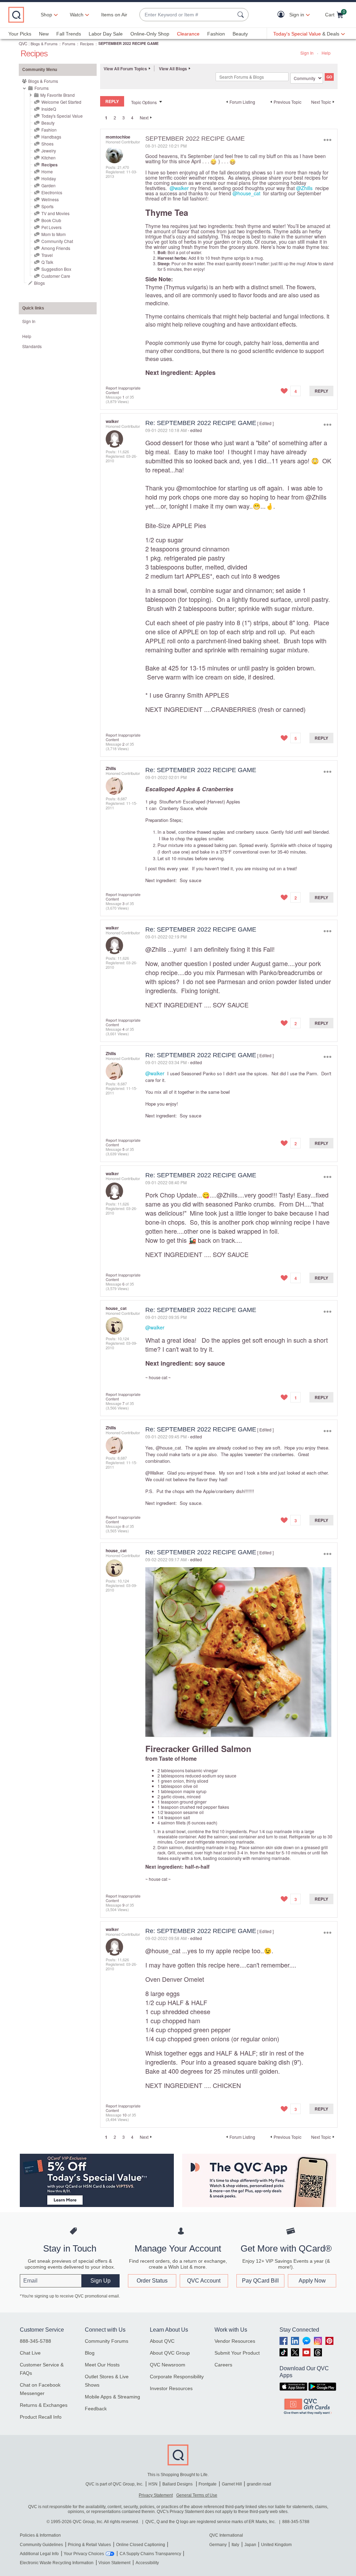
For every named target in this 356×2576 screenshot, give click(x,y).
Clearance (188, 34)
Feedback (96, 2409)
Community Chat (57, 241)
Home (47, 171)
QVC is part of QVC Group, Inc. (114, 2484)
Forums (69, 44)
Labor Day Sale (106, 34)
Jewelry (49, 151)
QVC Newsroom (168, 2365)
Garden (48, 185)
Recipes (87, 44)
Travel (47, 255)
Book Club (51, 220)
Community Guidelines (41, 2545)
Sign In (307, 53)
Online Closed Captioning (141, 2545)
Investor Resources (171, 2388)
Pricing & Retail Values (89, 2545)
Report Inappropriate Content (123, 390)
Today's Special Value (62, 116)
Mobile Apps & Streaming (112, 2397)
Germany (218, 2545)
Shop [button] (46, 15)
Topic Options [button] (144, 102)
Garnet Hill (232, 2484)
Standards (32, 346)
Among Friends (56, 248)
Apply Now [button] (312, 2281)
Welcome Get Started (61, 102)
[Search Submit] (242, 15)
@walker (179, 188)
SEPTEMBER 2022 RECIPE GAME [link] (128, 43)
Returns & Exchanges (44, 2405)
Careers (223, 2365)
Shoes (47, 144)
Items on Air (114, 15)
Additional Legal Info (39, 2554)
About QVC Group (170, 2353)
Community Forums (107, 2341)
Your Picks (20, 34)
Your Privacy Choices (84, 2554)
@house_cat (246, 193)
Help (326, 53)
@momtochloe (196, 488)
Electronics (52, 192)
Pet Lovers (51, 227)
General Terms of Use (197, 2495)
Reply (321, 391)
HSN (153, 2484)
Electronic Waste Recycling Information (57, 2563)
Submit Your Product (237, 2353)
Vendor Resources (235, 2341)
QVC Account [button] (204, 2281)
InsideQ (49, 109)
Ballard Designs (178, 2484)
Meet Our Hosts (102, 2365)
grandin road (259, 2484)
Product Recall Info (41, 2417)
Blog (90, 2353)
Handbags (51, 137)
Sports (47, 206)
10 (124, 2115)
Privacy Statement (156, 2495)
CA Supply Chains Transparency (150, 2554)
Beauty (240, 34)
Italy (235, 2545)
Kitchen (48, 158)
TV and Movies (55, 213)
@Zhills (304, 188)
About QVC (162, 2341)
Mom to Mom (54, 234)
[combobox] (187, 15)
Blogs (39, 283)
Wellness (50, 199)
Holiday (49, 178)
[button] (282, 15)
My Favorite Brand (58, 95)
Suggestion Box (56, 269)
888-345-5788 (35, 2341)
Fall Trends (69, 34)
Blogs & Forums (44, 44)
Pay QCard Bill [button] (260, 2281)
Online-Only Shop (150, 34)
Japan (250, 2545)
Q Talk (47, 262)
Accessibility (147, 2563)
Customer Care (56, 276)
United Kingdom (276, 2545)
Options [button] (327, 140)
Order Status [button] (152, 2281)
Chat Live (30, 2353)
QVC (23, 43)
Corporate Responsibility (177, 2377)
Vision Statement (114, 2563)
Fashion (216, 34)
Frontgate (208, 2484)
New (44, 34)
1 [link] (106, 118)
